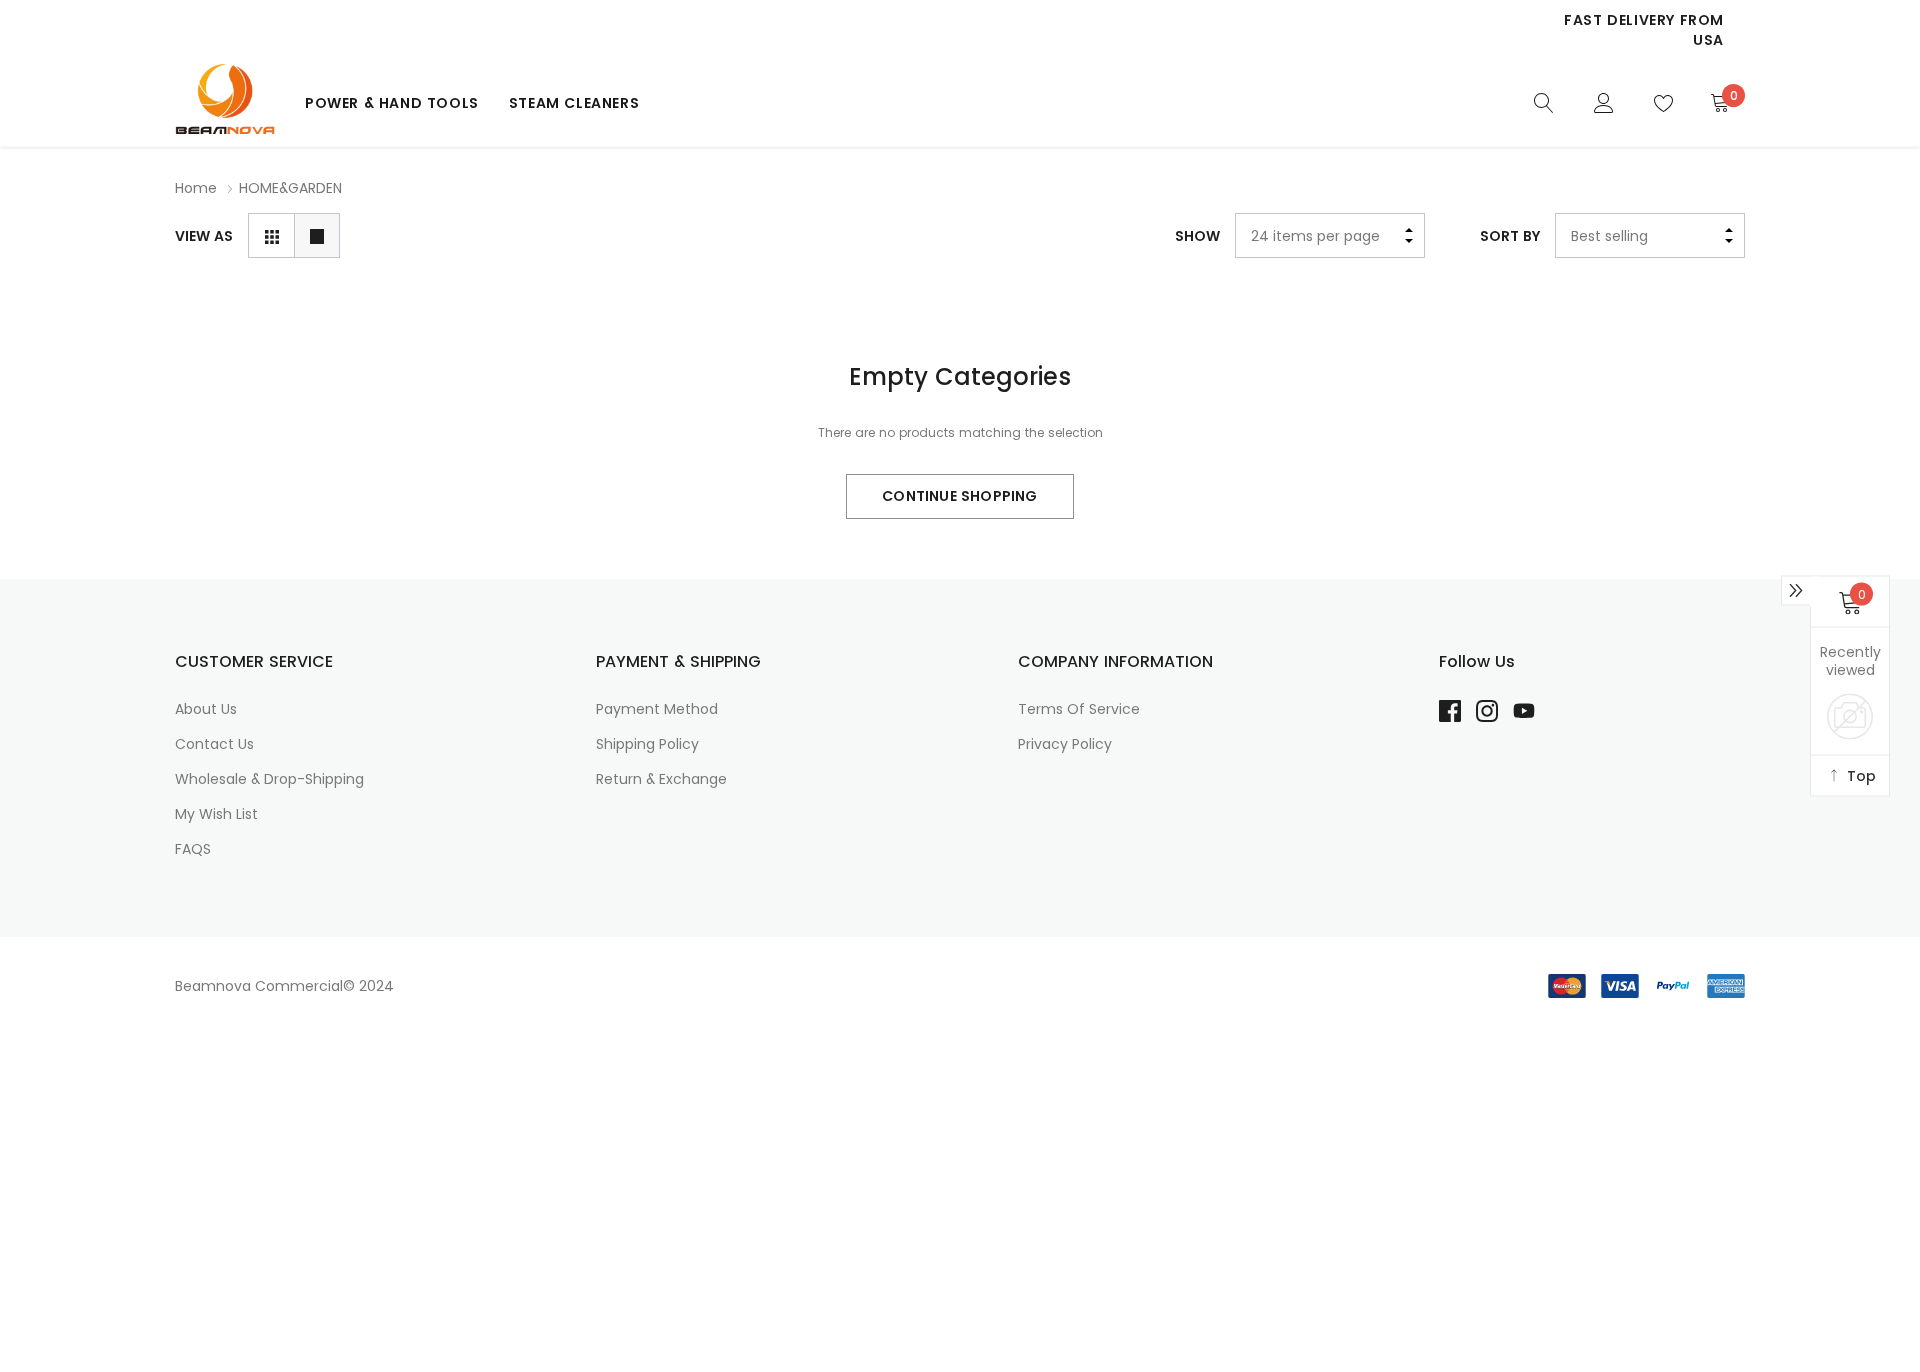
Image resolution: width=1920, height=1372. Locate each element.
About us (206, 709)
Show (1197, 236)
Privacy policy (1065, 744)
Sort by (1510, 236)
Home (196, 188)
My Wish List (216, 814)
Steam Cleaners (574, 103)
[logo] (225, 102)
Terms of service (1079, 709)
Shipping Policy (647, 744)
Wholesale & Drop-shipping (269, 779)
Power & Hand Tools (392, 103)
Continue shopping (959, 496)
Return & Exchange (661, 779)
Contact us (214, 744)
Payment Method (657, 709)
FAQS (193, 849)
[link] (1544, 102)
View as (204, 236)
